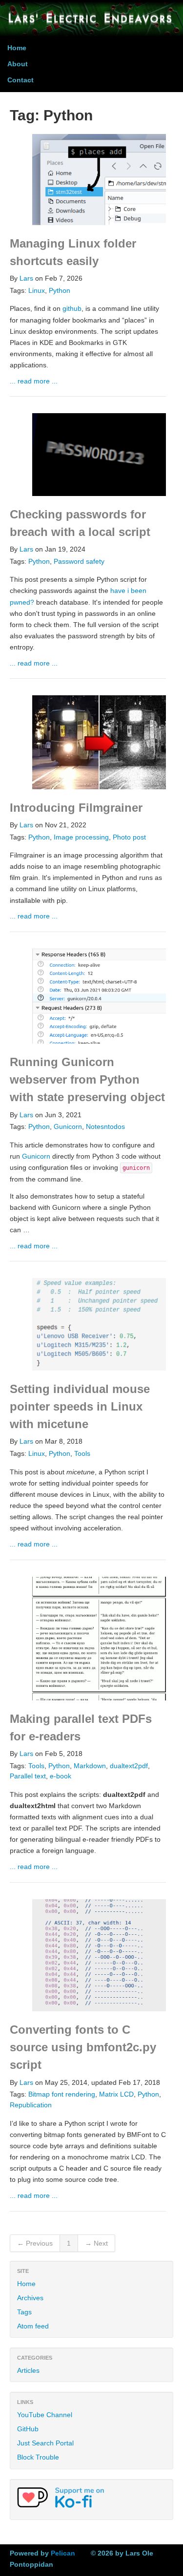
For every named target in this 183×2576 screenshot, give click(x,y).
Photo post (129, 837)
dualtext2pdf (129, 1766)
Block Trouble (38, 2457)
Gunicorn (68, 1127)
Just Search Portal (45, 2443)
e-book (61, 1776)
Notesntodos (105, 1127)
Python (60, 291)
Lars (26, 278)
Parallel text (28, 1776)
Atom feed (33, 2326)
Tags (24, 2312)
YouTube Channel (45, 2415)
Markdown (90, 1766)
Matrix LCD (116, 2094)
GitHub (28, 2429)
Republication (31, 2105)
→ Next (96, 2243)
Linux (37, 291)
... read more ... (34, 381)
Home (17, 48)
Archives (30, 2298)
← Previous (35, 2243)
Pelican (63, 2553)
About (18, 64)
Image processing (81, 837)
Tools (82, 1454)
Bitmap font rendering (62, 2094)
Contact (20, 80)
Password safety (79, 562)
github (72, 308)
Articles (28, 2370)
